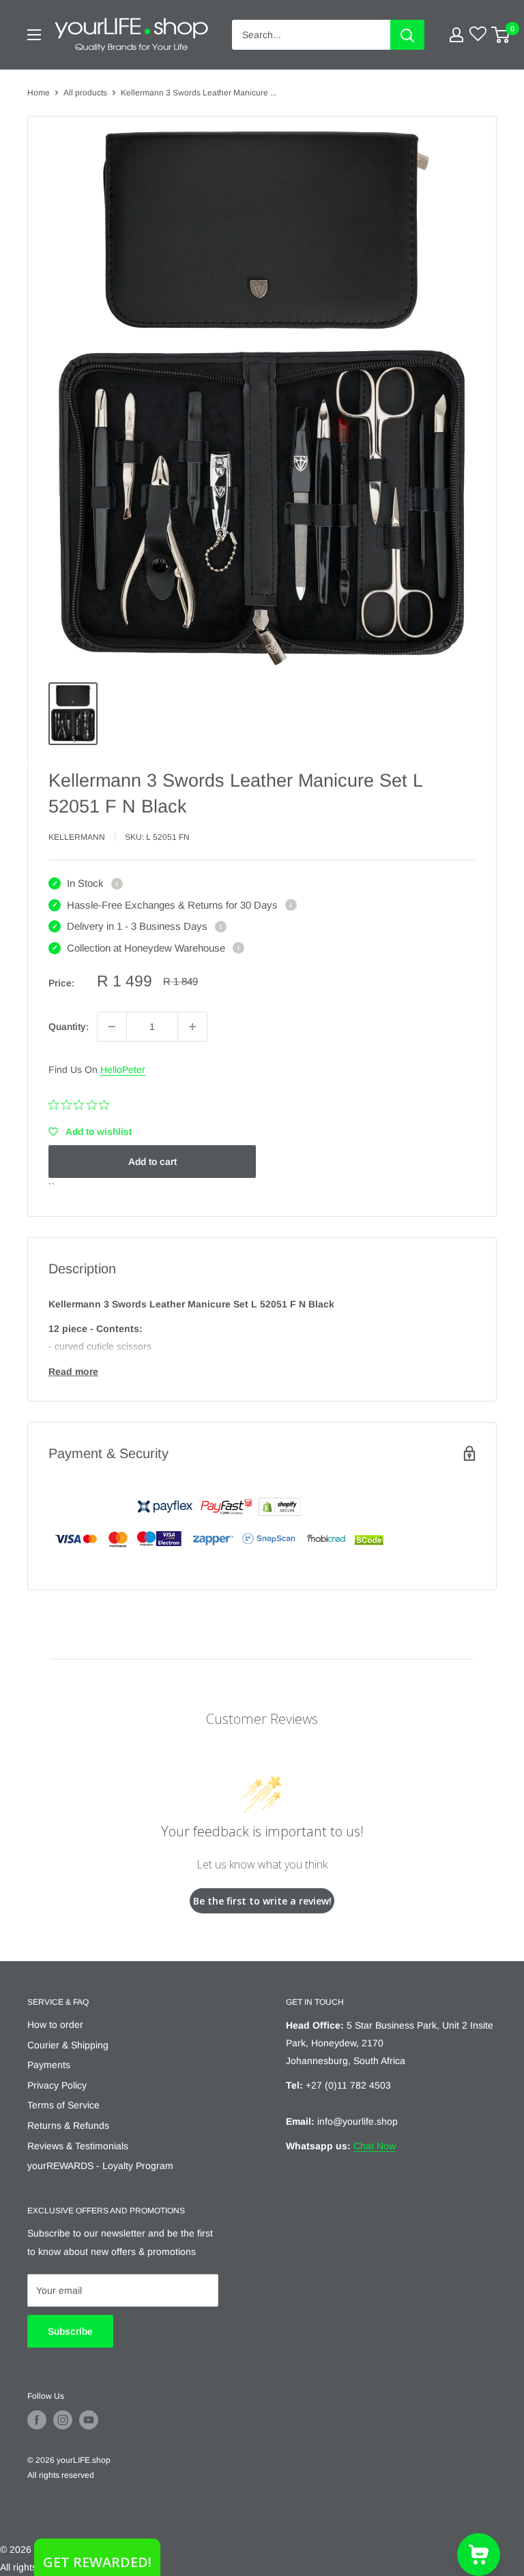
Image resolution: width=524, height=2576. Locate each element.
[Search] (407, 35)
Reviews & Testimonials (78, 2146)
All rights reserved (61, 2475)
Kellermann (77, 837)
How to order (55, 2025)
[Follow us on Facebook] (37, 2420)
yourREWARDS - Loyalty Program (100, 2166)
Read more (73, 1372)
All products (85, 93)
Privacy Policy (57, 2085)
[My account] (456, 35)
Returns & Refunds (68, 2125)
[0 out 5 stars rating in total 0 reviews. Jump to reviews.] (82, 1105)
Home (39, 93)
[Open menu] (34, 35)
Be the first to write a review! (262, 1901)
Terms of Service (63, 2105)
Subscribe (70, 2331)
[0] (501, 35)
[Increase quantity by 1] (192, 1027)
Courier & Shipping (68, 2045)
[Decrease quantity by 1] (112, 1027)
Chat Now (375, 2146)
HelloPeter (123, 1070)
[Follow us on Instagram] (63, 2420)
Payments (49, 2065)
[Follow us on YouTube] (89, 2420)
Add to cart (152, 1162)
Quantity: (69, 1027)
